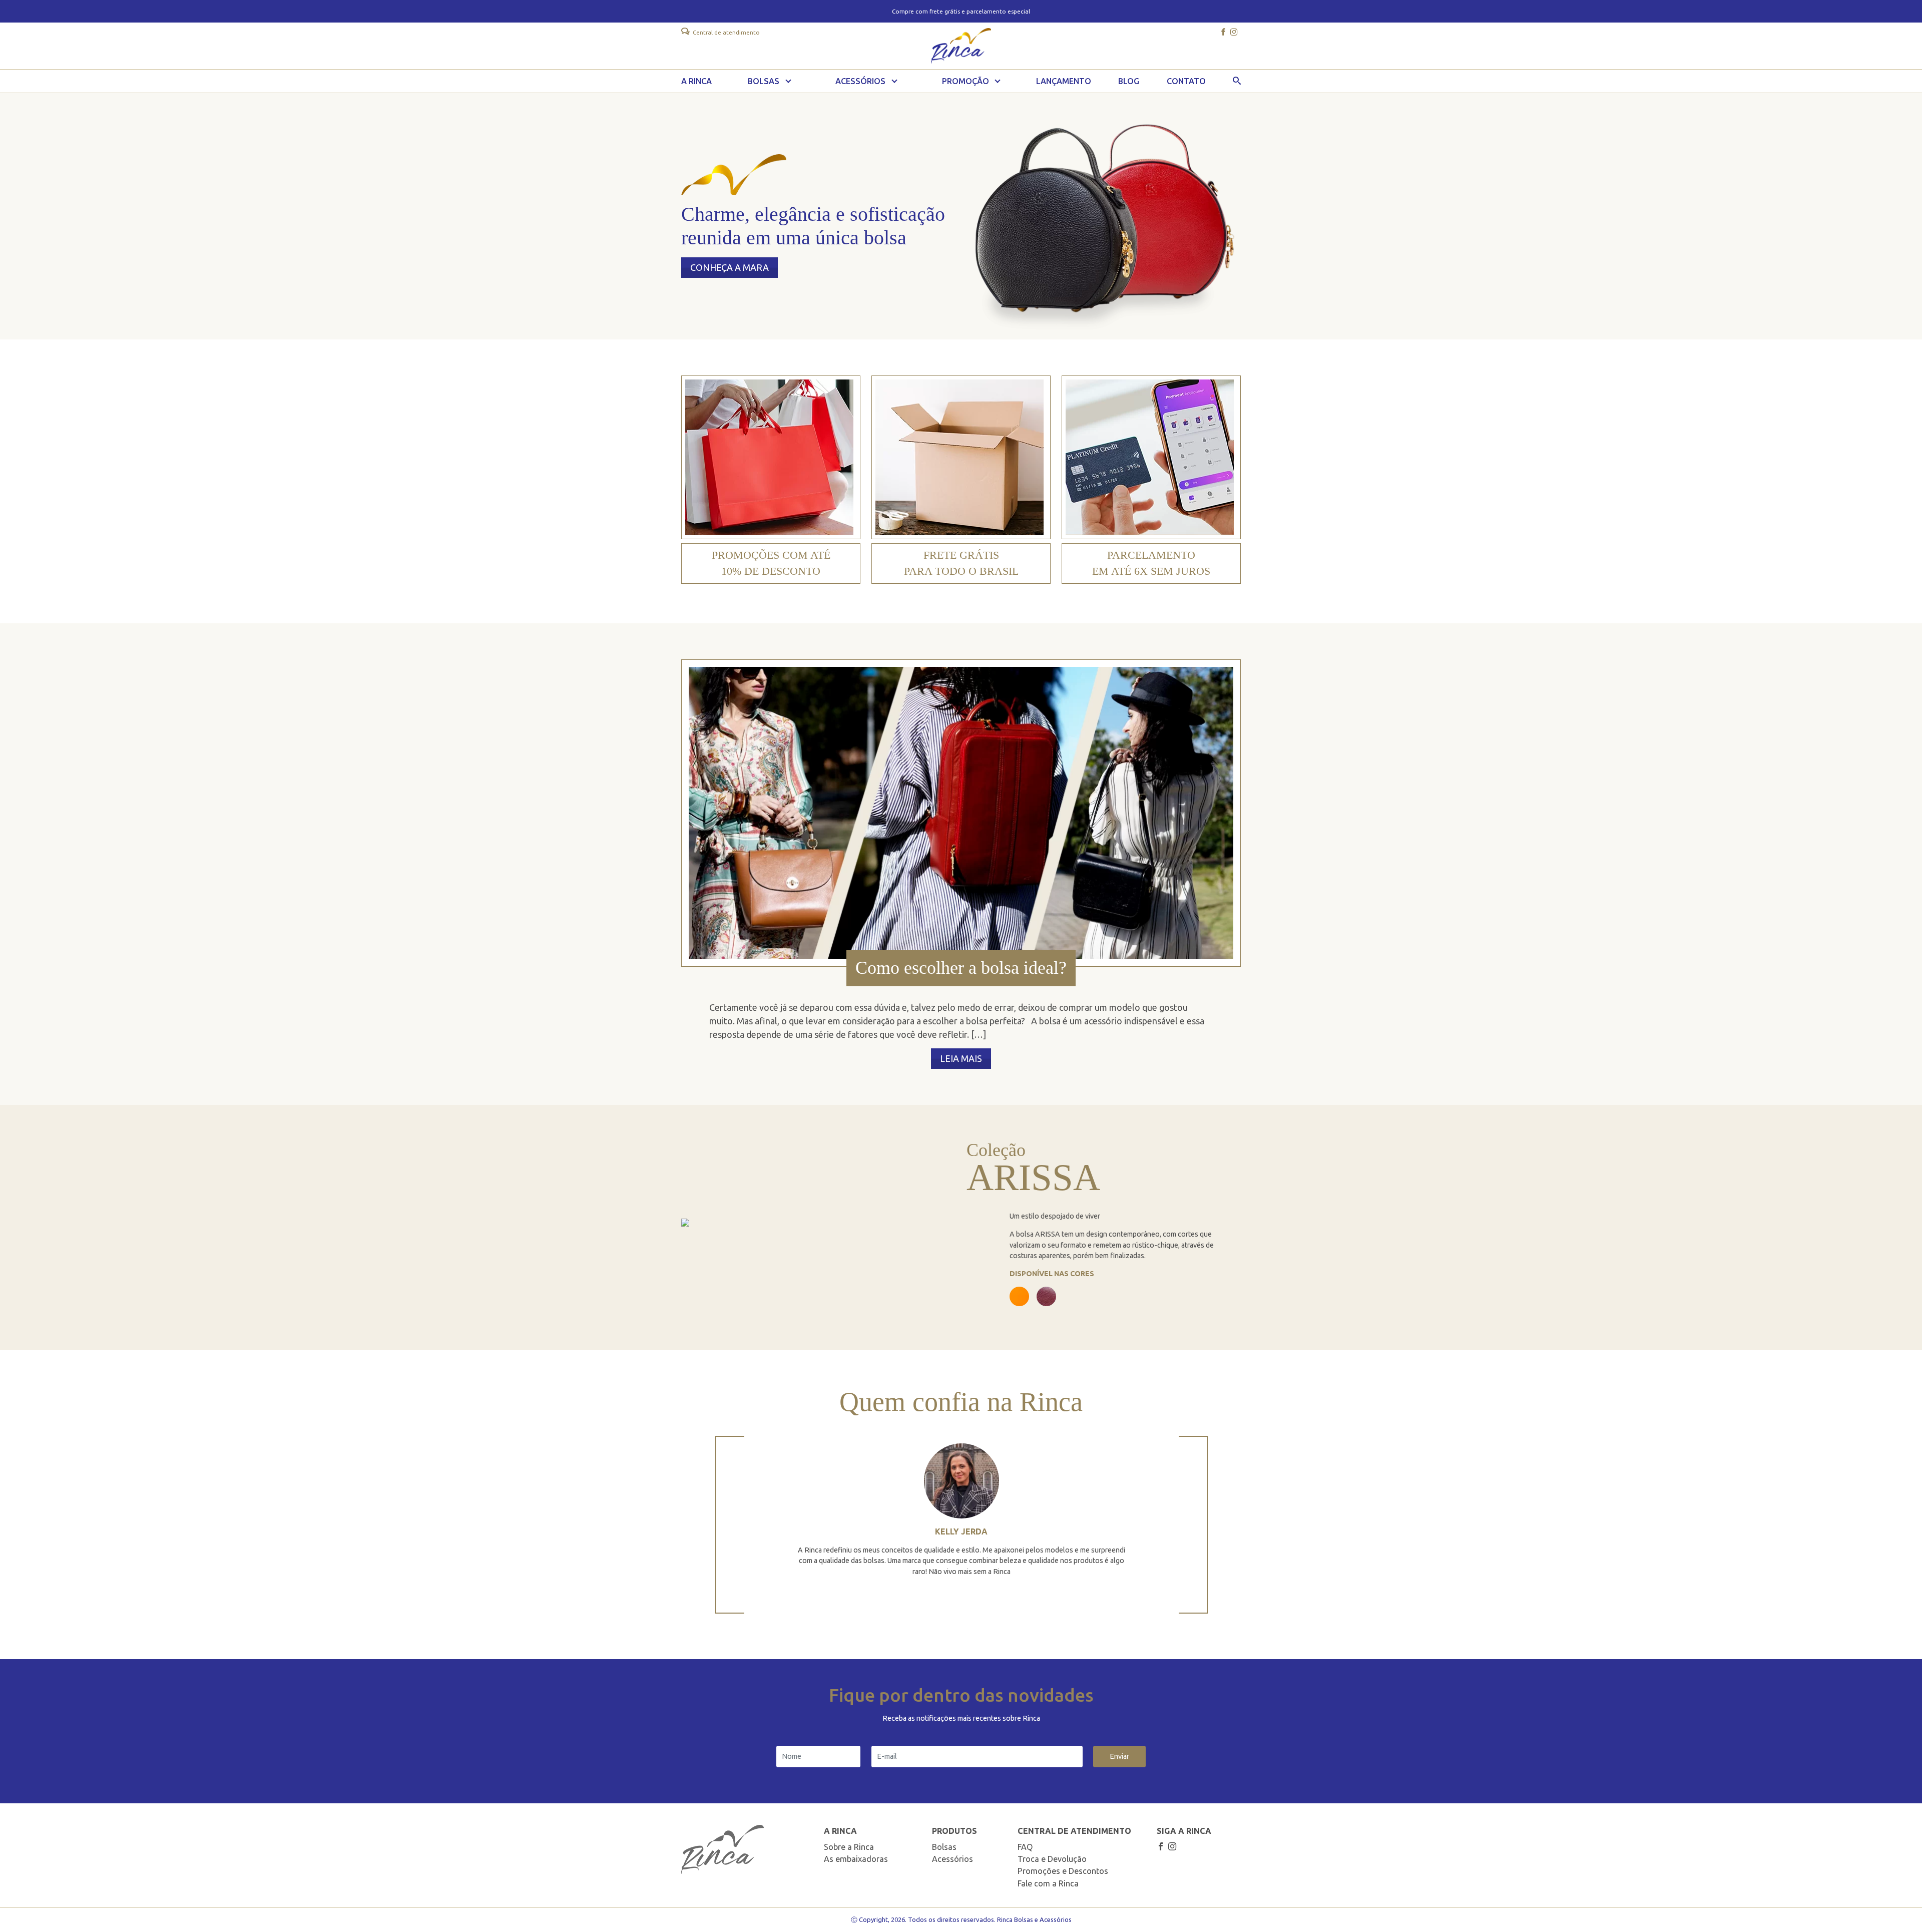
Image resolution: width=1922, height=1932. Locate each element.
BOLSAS (764, 81)
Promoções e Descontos (1063, 1871)
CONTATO (1186, 81)
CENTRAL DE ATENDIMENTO (1074, 1831)
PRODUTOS (954, 1831)
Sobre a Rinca (849, 1847)
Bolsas (944, 1847)
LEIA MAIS (961, 1058)
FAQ (1025, 1847)
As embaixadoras (856, 1859)
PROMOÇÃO (966, 81)
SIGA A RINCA (1184, 1831)
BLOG (1129, 81)
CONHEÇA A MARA (730, 267)
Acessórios (952, 1859)
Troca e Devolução (1052, 1859)
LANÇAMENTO (1064, 81)
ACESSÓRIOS (860, 81)
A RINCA (696, 81)
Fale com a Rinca (1048, 1883)
